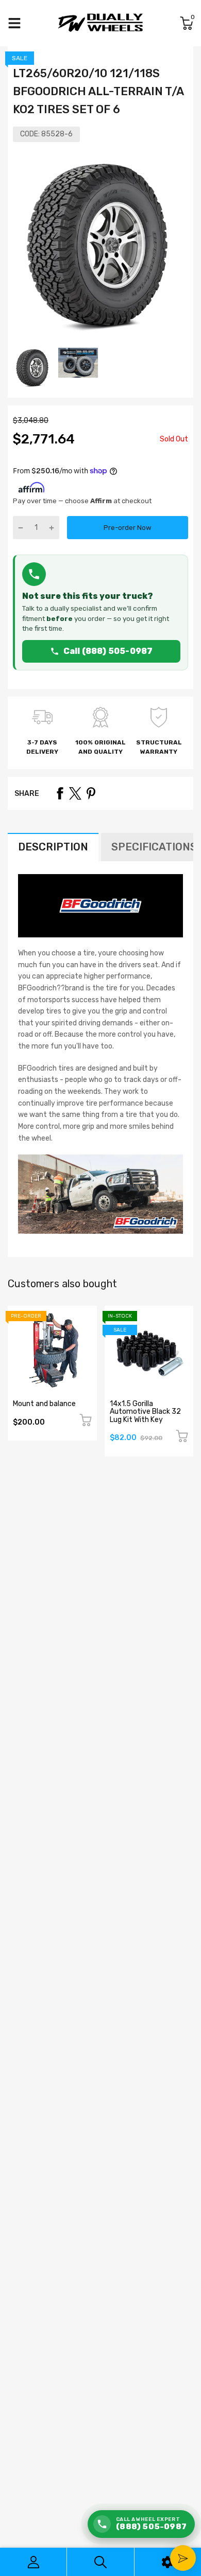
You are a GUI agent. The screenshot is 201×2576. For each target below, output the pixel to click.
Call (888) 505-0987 (108, 651)
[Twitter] (75, 793)
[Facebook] (60, 793)
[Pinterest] (91, 793)
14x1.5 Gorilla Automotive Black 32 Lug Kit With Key (145, 1412)
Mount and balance (44, 1404)
